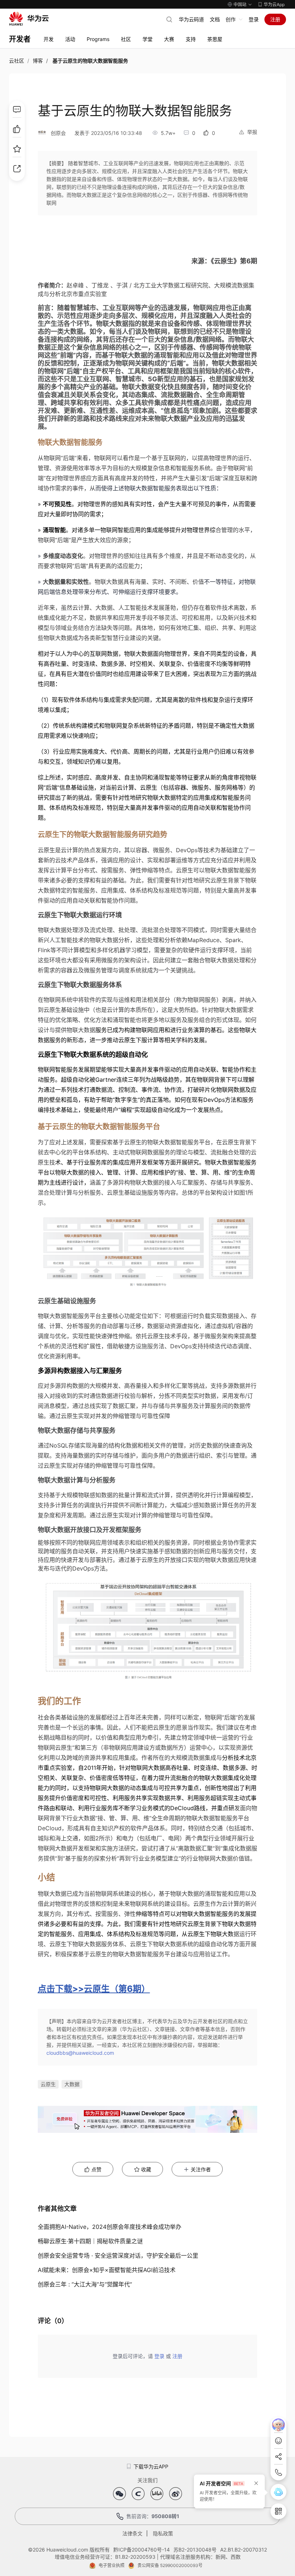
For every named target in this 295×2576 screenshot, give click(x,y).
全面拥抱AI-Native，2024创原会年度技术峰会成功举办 (110, 2227)
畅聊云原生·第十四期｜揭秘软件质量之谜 (90, 2241)
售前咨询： (153, 2516)
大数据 (72, 2084)
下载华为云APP (151, 2466)
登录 (254, 19)
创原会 (58, 133)
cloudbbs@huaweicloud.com (80, 2053)
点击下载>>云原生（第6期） (94, 1989)
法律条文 (132, 2533)
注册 (275, 19)
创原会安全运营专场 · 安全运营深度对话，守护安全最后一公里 (118, 2255)
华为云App (274, 4)
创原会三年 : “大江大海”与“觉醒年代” (85, 2284)
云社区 (17, 61)
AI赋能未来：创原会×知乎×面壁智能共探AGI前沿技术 (107, 2270)
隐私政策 (163, 2533)
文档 (215, 19)
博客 (38, 61)
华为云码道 (191, 19)
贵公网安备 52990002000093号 (170, 2565)
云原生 (48, 2084)
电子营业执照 (112, 2565)
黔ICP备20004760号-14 (142, 2550)
